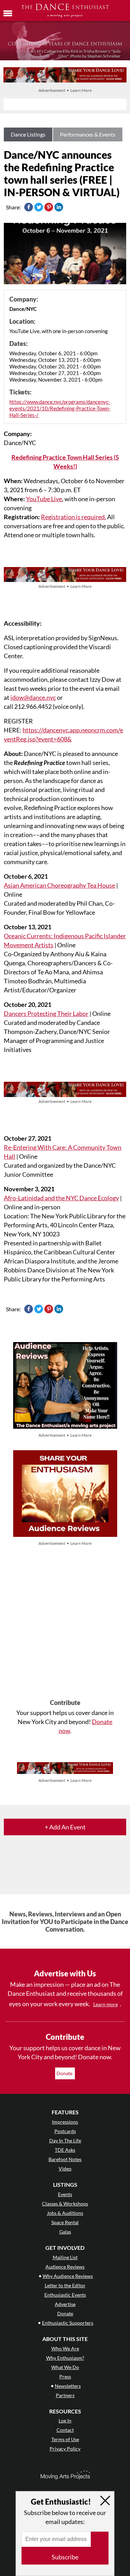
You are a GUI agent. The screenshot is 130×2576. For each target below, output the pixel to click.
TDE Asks (65, 2150)
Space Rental (65, 2222)
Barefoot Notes (65, 2159)
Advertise (65, 2304)
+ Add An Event (65, 1827)
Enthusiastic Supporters (68, 2323)
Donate (65, 2073)
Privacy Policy (65, 2449)
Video (65, 2169)
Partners (65, 2395)
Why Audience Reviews (68, 2276)
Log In (65, 2421)
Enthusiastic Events (65, 2295)
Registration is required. (73, 517)
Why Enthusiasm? (65, 2358)
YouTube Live (44, 499)
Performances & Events (88, 134)
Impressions (65, 2122)
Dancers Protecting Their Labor (46, 1013)
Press (65, 2377)
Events (65, 2194)
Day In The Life (65, 2140)
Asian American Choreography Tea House (59, 885)
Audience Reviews (65, 2267)
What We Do (65, 2367)
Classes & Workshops (65, 2204)
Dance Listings (28, 134)
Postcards (65, 2131)
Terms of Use (65, 2439)
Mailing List (65, 2257)
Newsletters (68, 2386)
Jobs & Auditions (65, 2213)
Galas (65, 2232)
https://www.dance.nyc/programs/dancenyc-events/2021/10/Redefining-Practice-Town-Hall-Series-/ (60, 408)
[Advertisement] (65, 1623)
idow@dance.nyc (33, 697)
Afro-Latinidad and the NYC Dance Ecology (61, 1198)
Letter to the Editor (65, 2285)
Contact (65, 2430)
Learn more (106, 2004)
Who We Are (65, 2348)
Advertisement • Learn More (65, 90)
